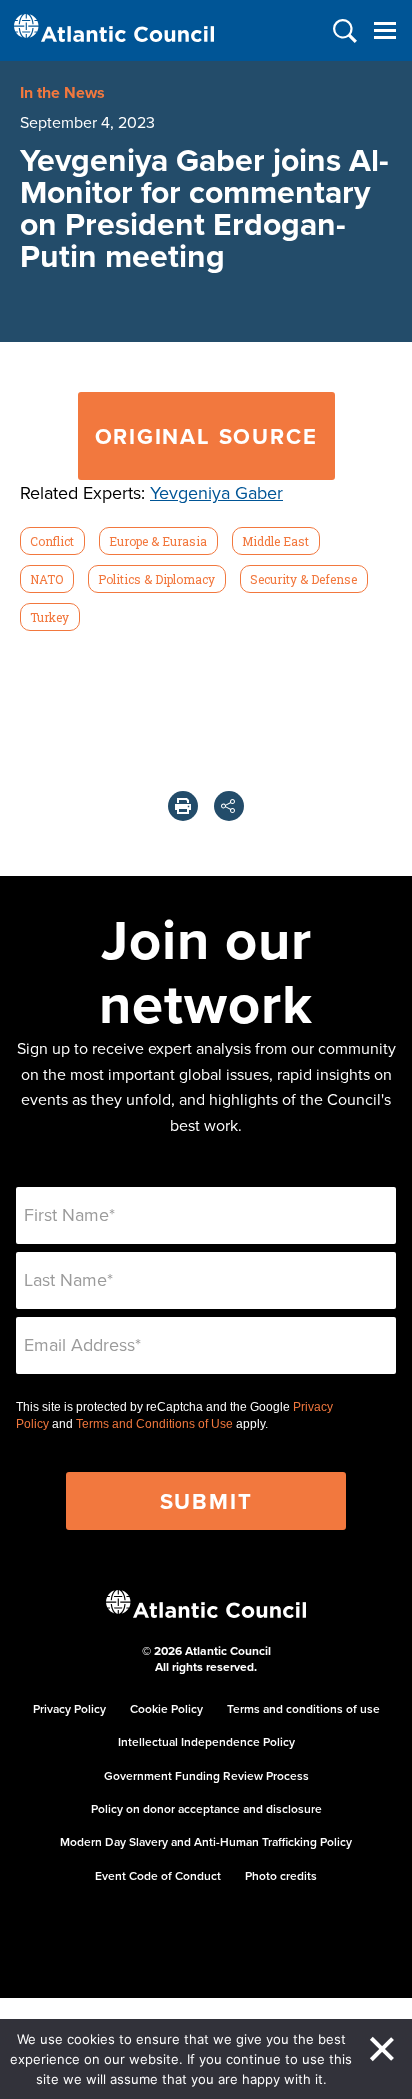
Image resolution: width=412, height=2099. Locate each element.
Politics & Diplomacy (156, 579)
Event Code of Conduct (158, 1875)
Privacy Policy (69, 1708)
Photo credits (281, 1875)
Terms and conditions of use (303, 1708)
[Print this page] (183, 806)
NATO (46, 579)
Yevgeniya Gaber (216, 492)
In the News (62, 92)
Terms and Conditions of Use (154, 1424)
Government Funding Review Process (206, 1775)
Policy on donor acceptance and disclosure (206, 1808)
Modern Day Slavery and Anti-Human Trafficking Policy (206, 1841)
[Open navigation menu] (384, 30)
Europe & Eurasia (158, 541)
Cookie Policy (166, 1708)
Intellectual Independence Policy (206, 1741)
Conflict (52, 541)
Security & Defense (303, 579)
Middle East (275, 541)
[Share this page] (229, 806)
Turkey (49, 617)
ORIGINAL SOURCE (206, 436)
